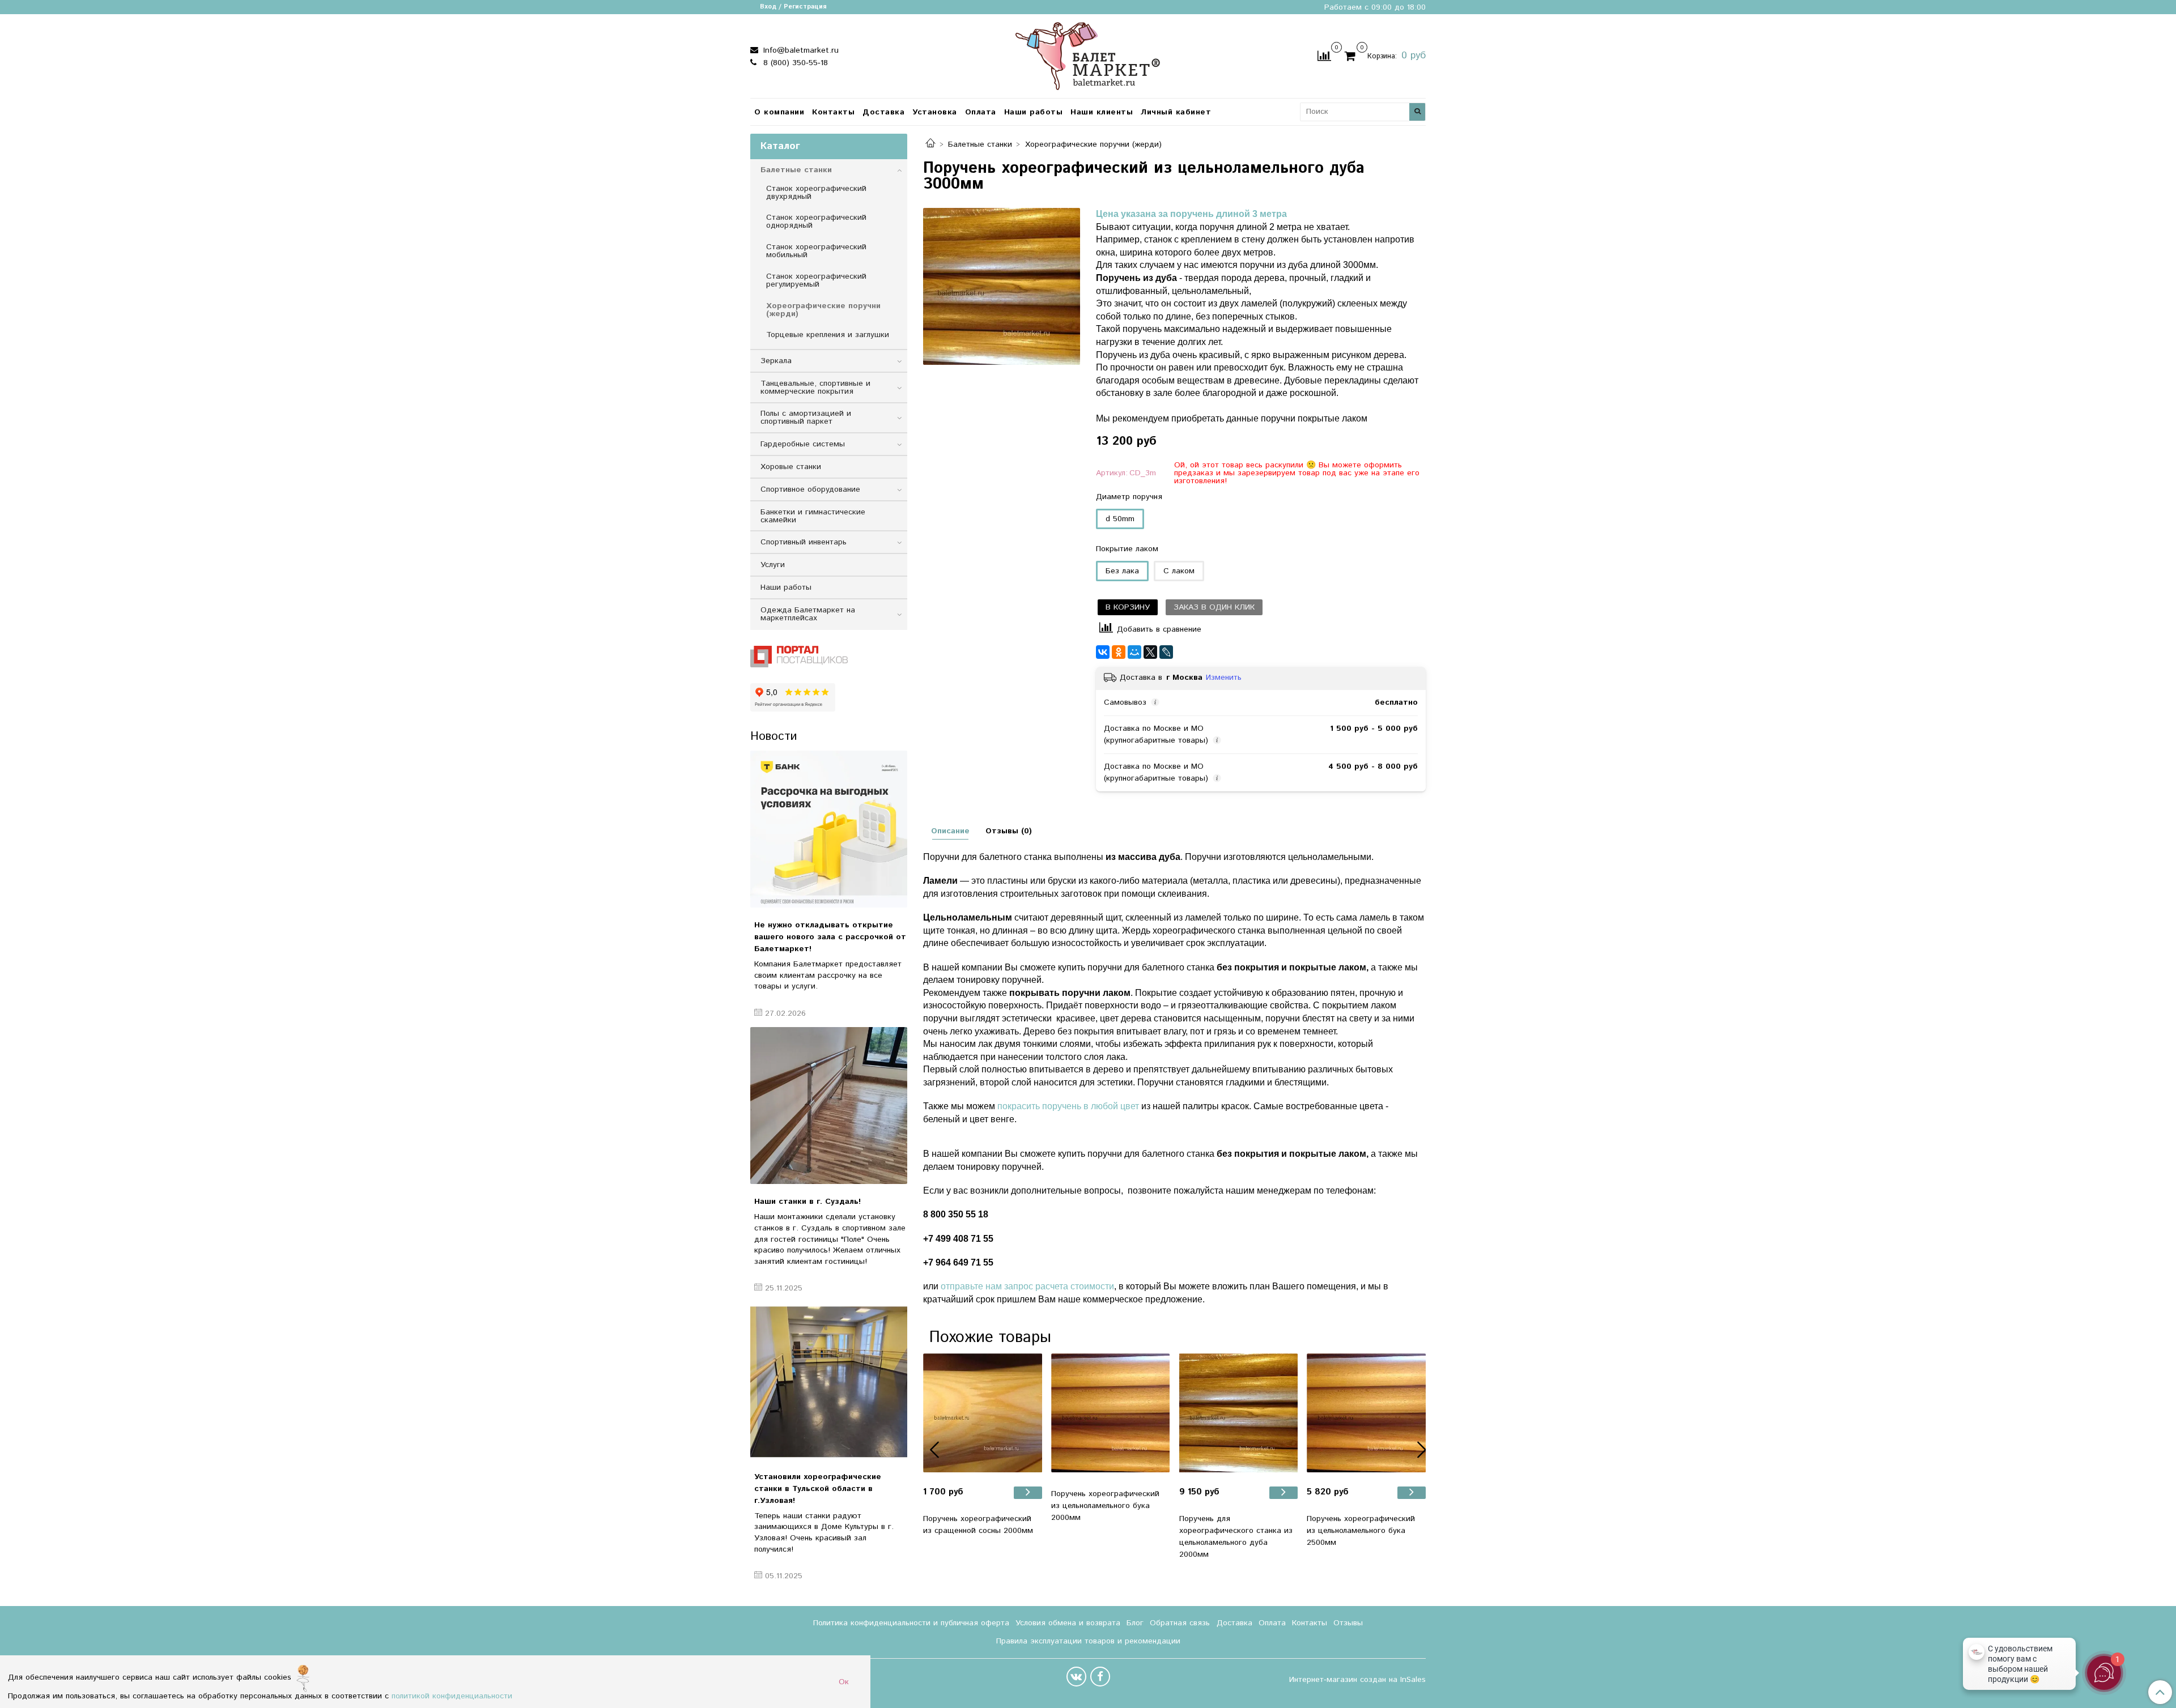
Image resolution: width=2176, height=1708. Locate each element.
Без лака (1122, 571)
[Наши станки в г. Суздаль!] (829, 1106)
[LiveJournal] (1166, 652)
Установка (935, 112)
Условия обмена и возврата (1068, 1623)
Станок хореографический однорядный (816, 222)
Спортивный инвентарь (804, 542)
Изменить (1224, 678)
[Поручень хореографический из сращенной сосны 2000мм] (983, 1413)
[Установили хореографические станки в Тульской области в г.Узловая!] (829, 1381)
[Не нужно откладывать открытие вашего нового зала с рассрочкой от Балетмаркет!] (829, 829)
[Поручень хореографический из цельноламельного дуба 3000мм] (1002, 286)
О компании (779, 112)
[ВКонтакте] (1103, 652)
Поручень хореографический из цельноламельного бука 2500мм (1361, 1531)
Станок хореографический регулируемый (816, 280)
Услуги (773, 565)
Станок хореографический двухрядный (816, 193)
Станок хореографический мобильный (816, 251)
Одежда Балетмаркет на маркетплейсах (808, 614)
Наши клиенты (1102, 112)
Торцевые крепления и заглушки (828, 335)
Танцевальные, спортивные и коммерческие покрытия (815, 387)
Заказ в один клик (1214, 607)
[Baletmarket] (1088, 55)
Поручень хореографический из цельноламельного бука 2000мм (1105, 1506)
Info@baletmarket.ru (800, 50)
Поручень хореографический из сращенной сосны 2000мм (978, 1525)
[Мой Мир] (1134, 652)
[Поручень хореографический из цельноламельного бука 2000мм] (1111, 1413)
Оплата (981, 112)
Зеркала (776, 361)
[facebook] (1100, 1677)
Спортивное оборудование (810, 489)
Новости (773, 736)
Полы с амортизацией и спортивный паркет (806, 418)
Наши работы (1034, 112)
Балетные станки (980, 144)
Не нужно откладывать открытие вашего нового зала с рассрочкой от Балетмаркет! (830, 937)
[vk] (1076, 1677)
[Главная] (930, 144)
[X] (1150, 652)
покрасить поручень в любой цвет (1068, 1106)
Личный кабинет (1176, 112)
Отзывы (1348, 1623)
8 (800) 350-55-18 (794, 63)
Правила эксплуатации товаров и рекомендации (1088, 1641)
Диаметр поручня (1129, 497)
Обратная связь (1180, 1623)
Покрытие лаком (1127, 549)
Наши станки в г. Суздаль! (807, 1202)
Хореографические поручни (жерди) (1093, 144)
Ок (844, 1682)
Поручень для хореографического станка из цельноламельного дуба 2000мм (1236, 1537)
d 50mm (1120, 519)
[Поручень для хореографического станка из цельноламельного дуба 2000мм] (1239, 1413)
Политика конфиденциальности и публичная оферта (911, 1623)
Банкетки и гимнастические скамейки (813, 516)
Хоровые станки (791, 467)
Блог (1135, 1623)
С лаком (1179, 571)
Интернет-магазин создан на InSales (1357, 1680)
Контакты (833, 112)
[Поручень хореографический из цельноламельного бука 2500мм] (1366, 1413)
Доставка (883, 112)
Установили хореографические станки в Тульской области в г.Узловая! (818, 1489)
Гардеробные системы (803, 444)
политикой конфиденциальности (452, 1696)
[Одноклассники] (1119, 652)
